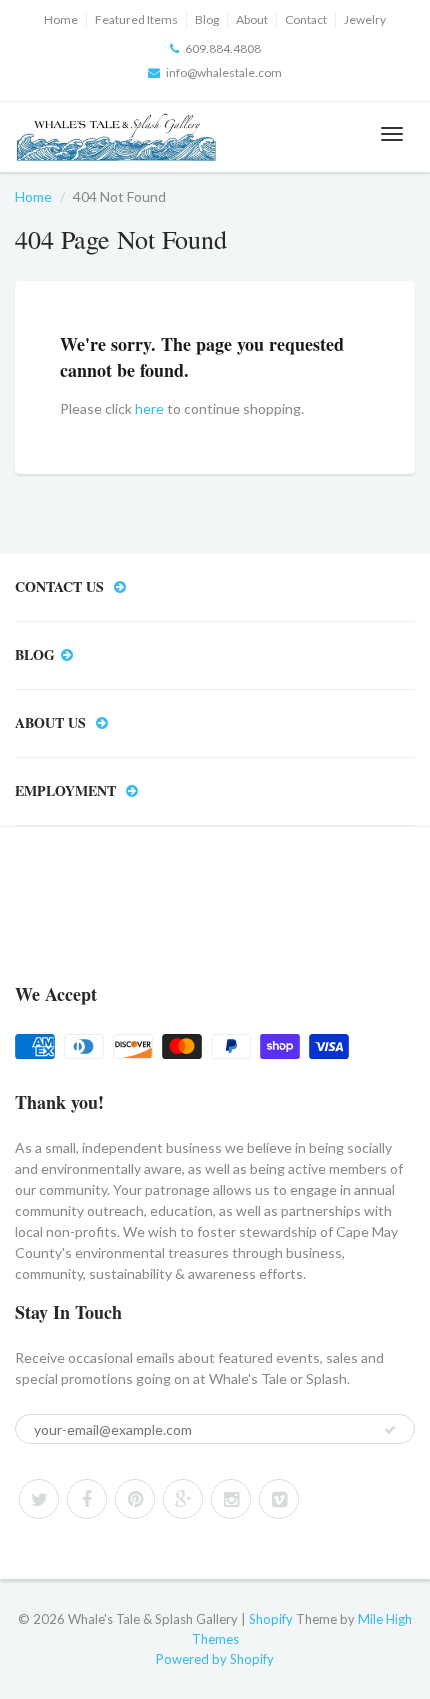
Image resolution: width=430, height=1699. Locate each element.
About (252, 19)
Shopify (271, 1619)
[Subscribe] (390, 1430)
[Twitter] (39, 1499)
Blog (207, 19)
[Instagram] (231, 1499)
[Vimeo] (279, 1499)
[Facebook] (87, 1499)
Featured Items (136, 19)
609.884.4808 (223, 48)
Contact (306, 19)
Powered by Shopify (215, 1659)
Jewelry (365, 19)
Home (61, 19)
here (149, 408)
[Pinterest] (135, 1499)
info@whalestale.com (224, 72)
